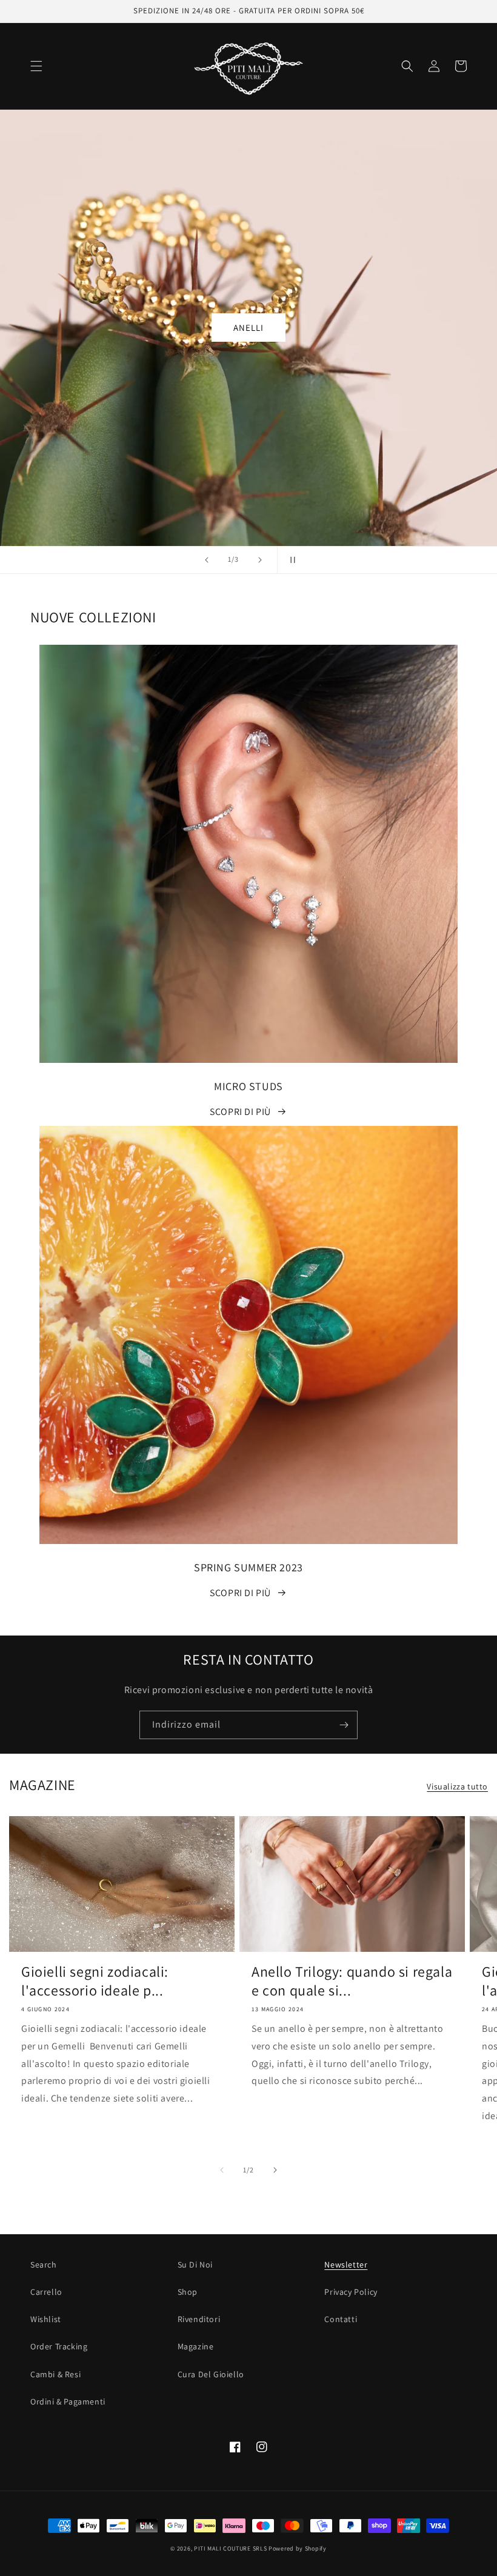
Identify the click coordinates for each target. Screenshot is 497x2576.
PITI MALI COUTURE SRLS (230, 2548)
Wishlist (46, 2319)
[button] (36, 66)
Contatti (341, 2319)
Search (44, 2265)
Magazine (196, 2346)
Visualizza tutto (457, 1786)
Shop (188, 2292)
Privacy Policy (351, 2292)
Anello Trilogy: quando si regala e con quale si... (352, 1981)
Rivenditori (199, 2319)
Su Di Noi (195, 2265)
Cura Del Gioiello (211, 2374)
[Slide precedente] (207, 560)
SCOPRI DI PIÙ (240, 1112)
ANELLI (248, 328)
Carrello (46, 2292)
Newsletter (346, 2265)
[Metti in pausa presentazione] (290, 560)
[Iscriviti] (344, 1725)
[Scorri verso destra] (275, 2170)
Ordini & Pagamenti (68, 2401)
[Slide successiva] (260, 560)
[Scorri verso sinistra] (222, 2170)
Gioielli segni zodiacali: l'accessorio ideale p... (95, 1981)
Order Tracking (59, 2346)
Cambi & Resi (55, 2374)
